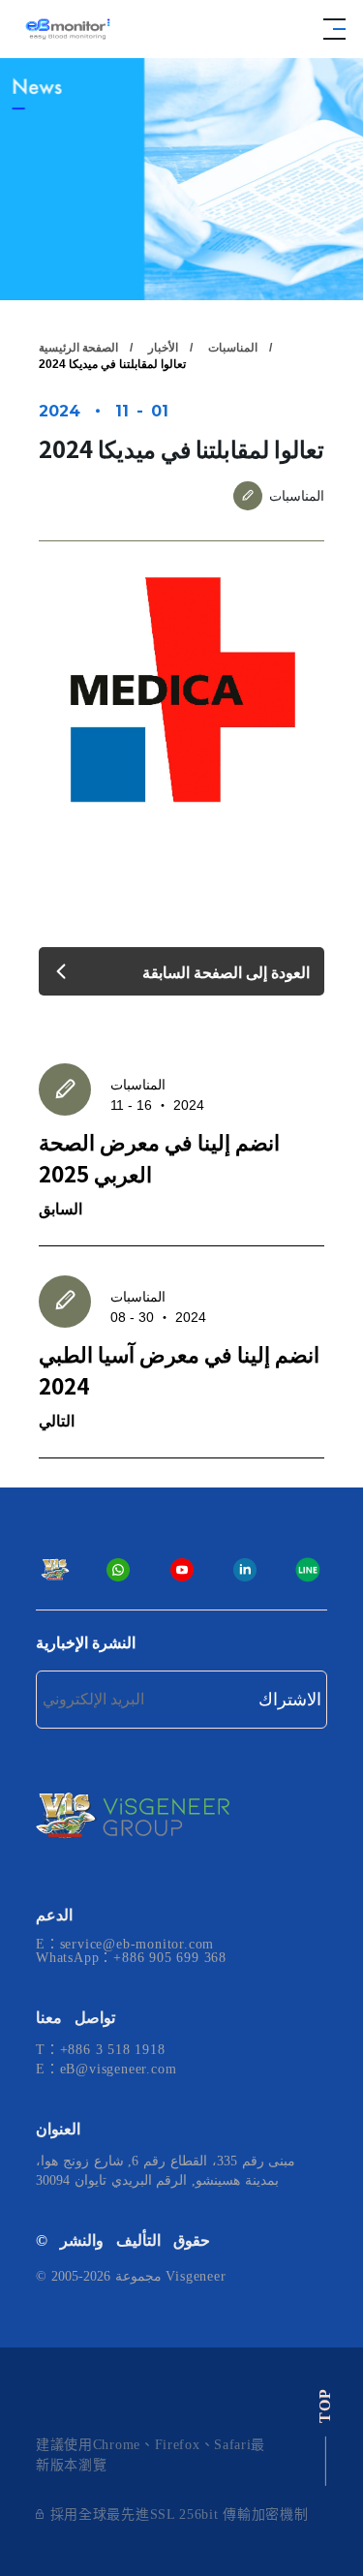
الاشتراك (290, 1700)
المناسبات (233, 348)
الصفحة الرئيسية (78, 348)
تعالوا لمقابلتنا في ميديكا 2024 (112, 364)
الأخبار (163, 348)
